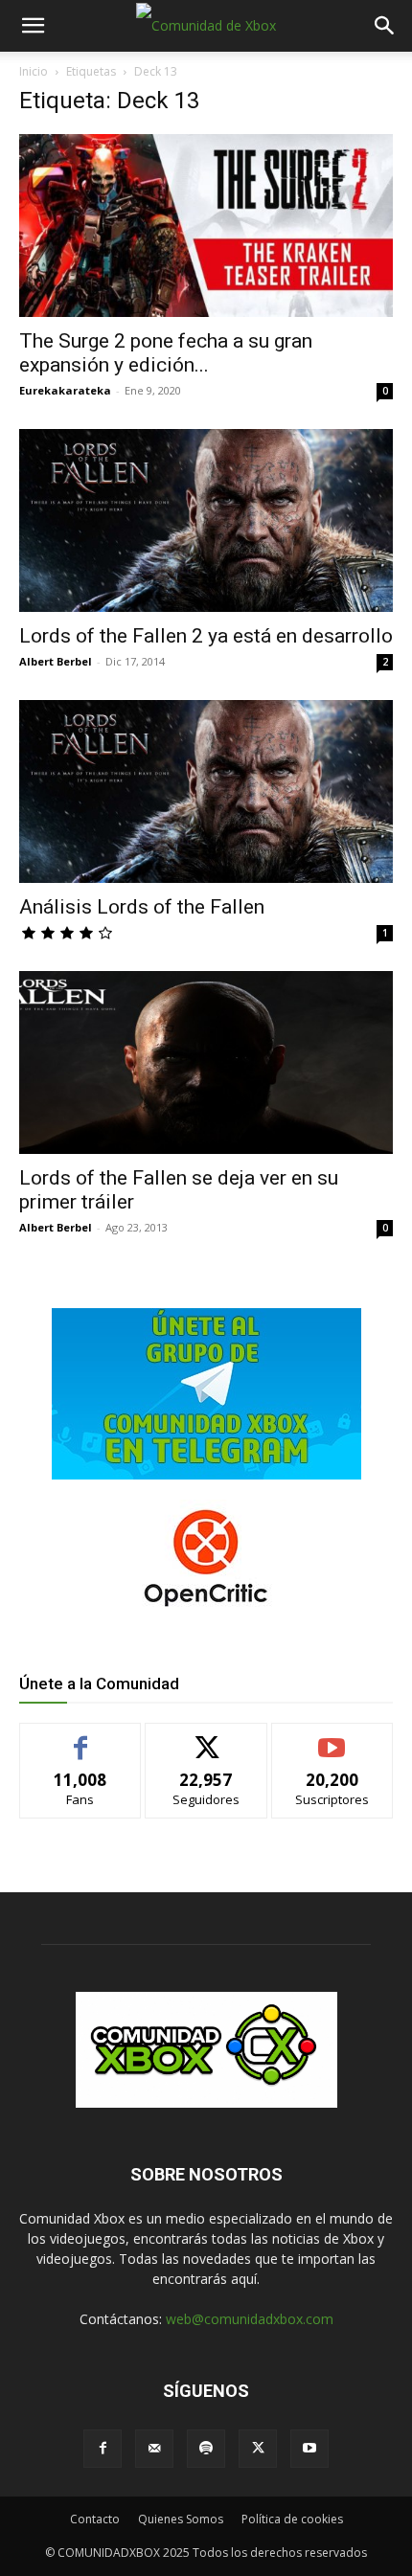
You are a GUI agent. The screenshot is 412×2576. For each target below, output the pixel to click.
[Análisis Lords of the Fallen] (206, 791)
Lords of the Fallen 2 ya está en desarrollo (206, 636)
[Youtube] (309, 2449)
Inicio (34, 71)
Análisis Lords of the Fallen (142, 907)
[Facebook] (103, 2449)
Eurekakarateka (65, 390)
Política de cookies (292, 2519)
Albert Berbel (56, 661)
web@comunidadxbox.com (250, 2319)
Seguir (206, 1738)
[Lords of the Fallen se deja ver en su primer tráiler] (206, 1062)
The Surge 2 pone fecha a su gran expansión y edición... (166, 353)
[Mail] (154, 2449)
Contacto (95, 2519)
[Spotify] (206, 2449)
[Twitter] (258, 2449)
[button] (33, 26)
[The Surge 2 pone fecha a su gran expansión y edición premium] (206, 226)
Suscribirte (332, 1738)
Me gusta (81, 1738)
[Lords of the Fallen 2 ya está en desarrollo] (206, 520)
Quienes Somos (181, 2519)
